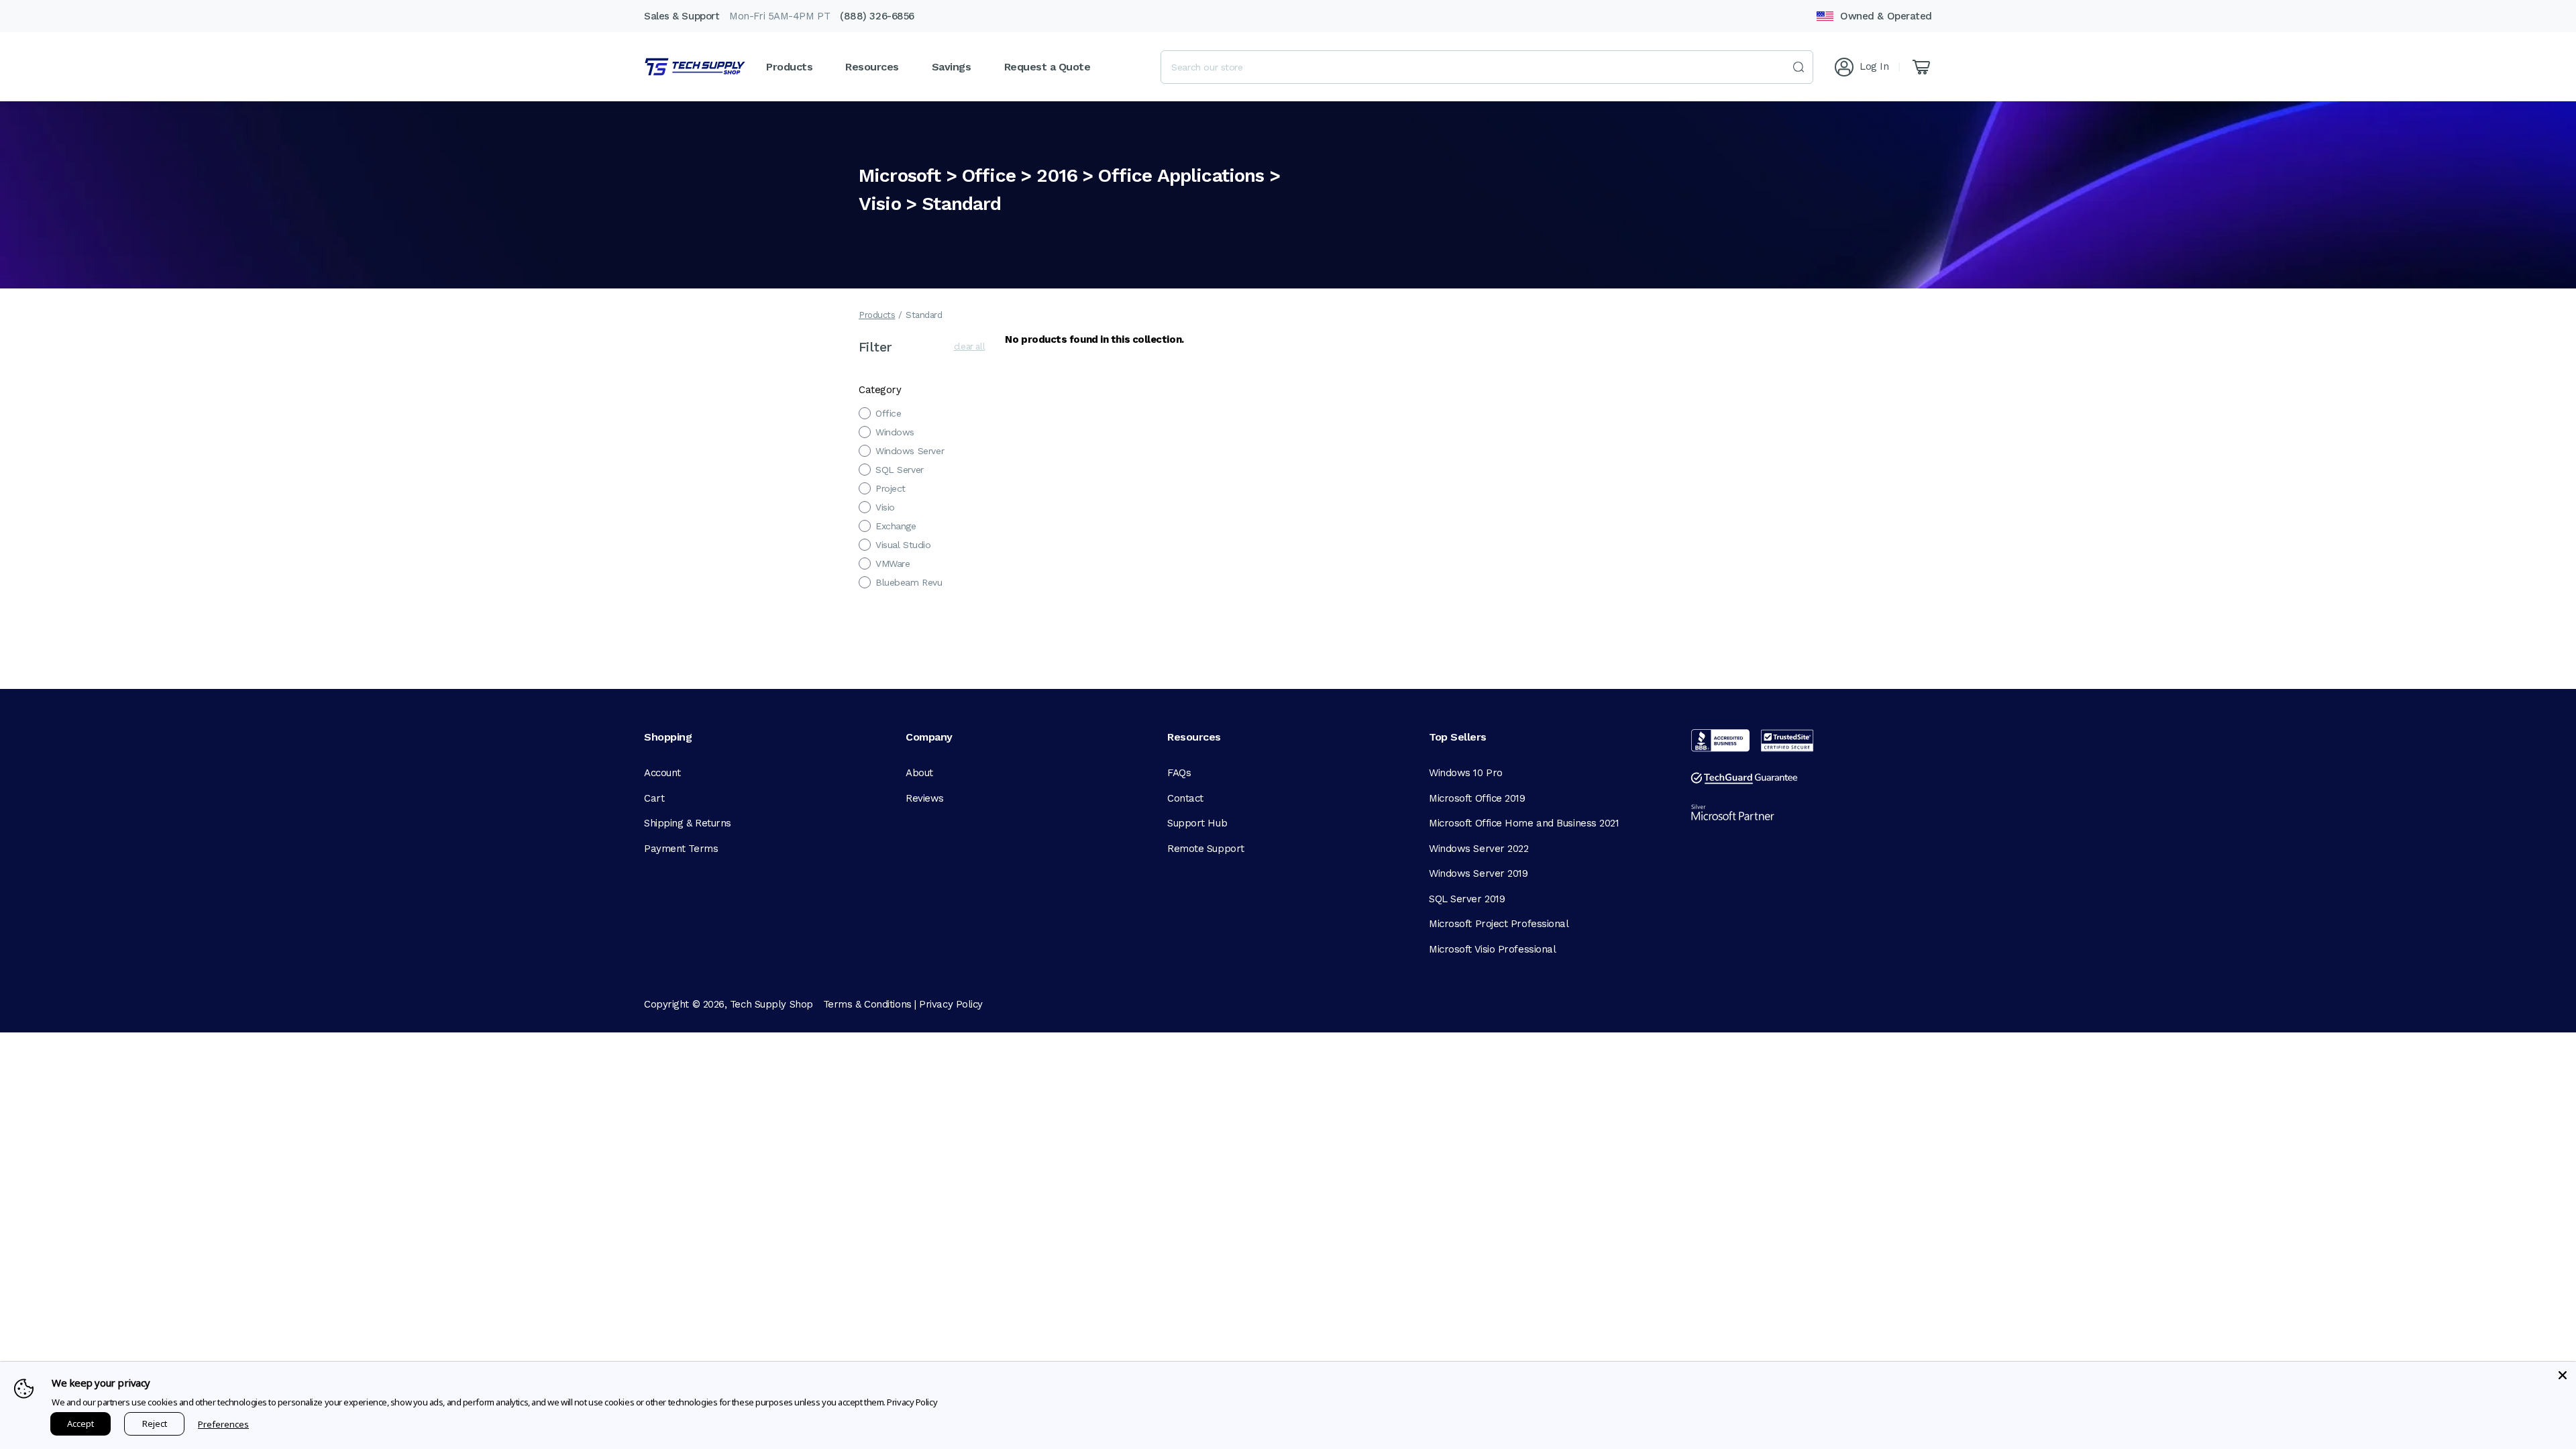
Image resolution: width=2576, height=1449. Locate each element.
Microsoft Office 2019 (1477, 798)
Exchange (896, 526)
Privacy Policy (951, 1004)
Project (891, 488)
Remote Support (1206, 849)
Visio (885, 507)
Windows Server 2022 (1479, 849)
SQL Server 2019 (1467, 899)
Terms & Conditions (867, 1004)
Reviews (925, 798)
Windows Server (910, 451)
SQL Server (900, 470)
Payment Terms (681, 849)
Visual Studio (903, 545)
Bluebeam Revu (909, 582)
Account (662, 773)
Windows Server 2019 (1478, 873)
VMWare (893, 563)
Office (888, 413)
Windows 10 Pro (1466, 773)
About (919, 773)
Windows (895, 432)
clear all (970, 346)
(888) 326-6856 (877, 16)
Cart (654, 798)
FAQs (1179, 773)
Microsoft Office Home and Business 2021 (1524, 823)
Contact (1185, 798)
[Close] (2563, 1375)
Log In (1874, 66)
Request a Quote (1048, 67)
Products (877, 315)
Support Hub (1197, 823)
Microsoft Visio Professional (1492, 949)
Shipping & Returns (688, 823)
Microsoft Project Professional (1499, 924)
